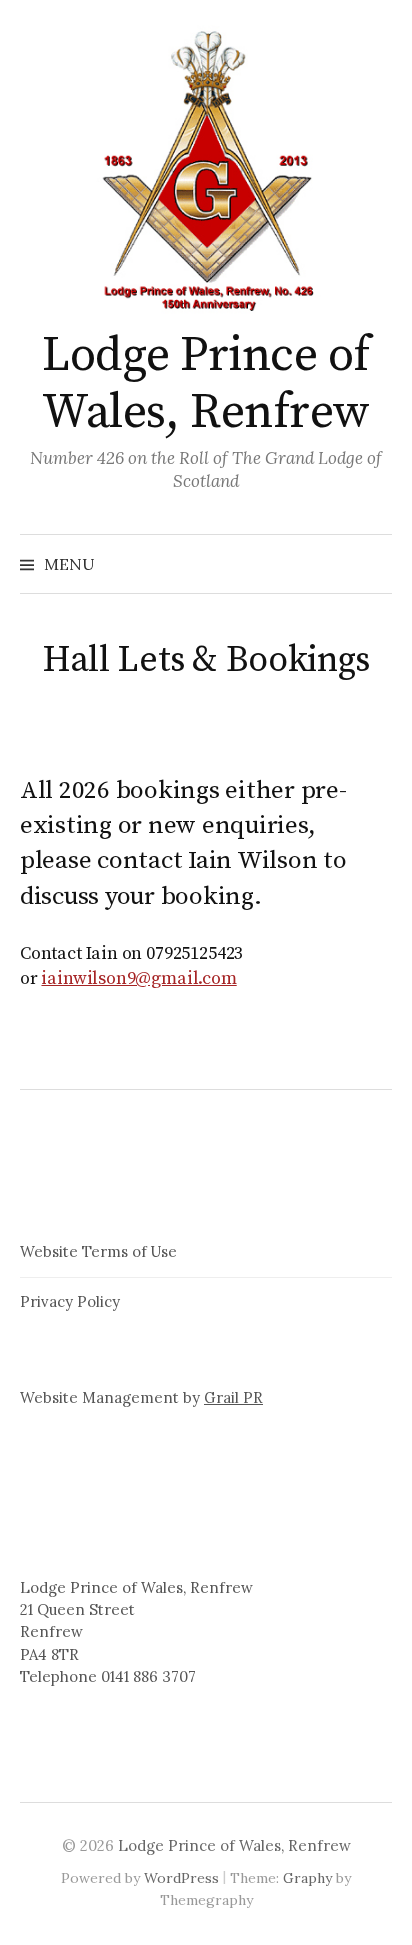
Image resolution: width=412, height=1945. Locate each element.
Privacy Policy (70, 1301)
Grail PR (233, 1397)
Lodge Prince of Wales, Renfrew (206, 385)
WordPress (181, 1878)
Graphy (307, 1878)
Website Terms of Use (98, 1251)
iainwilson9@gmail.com (138, 978)
